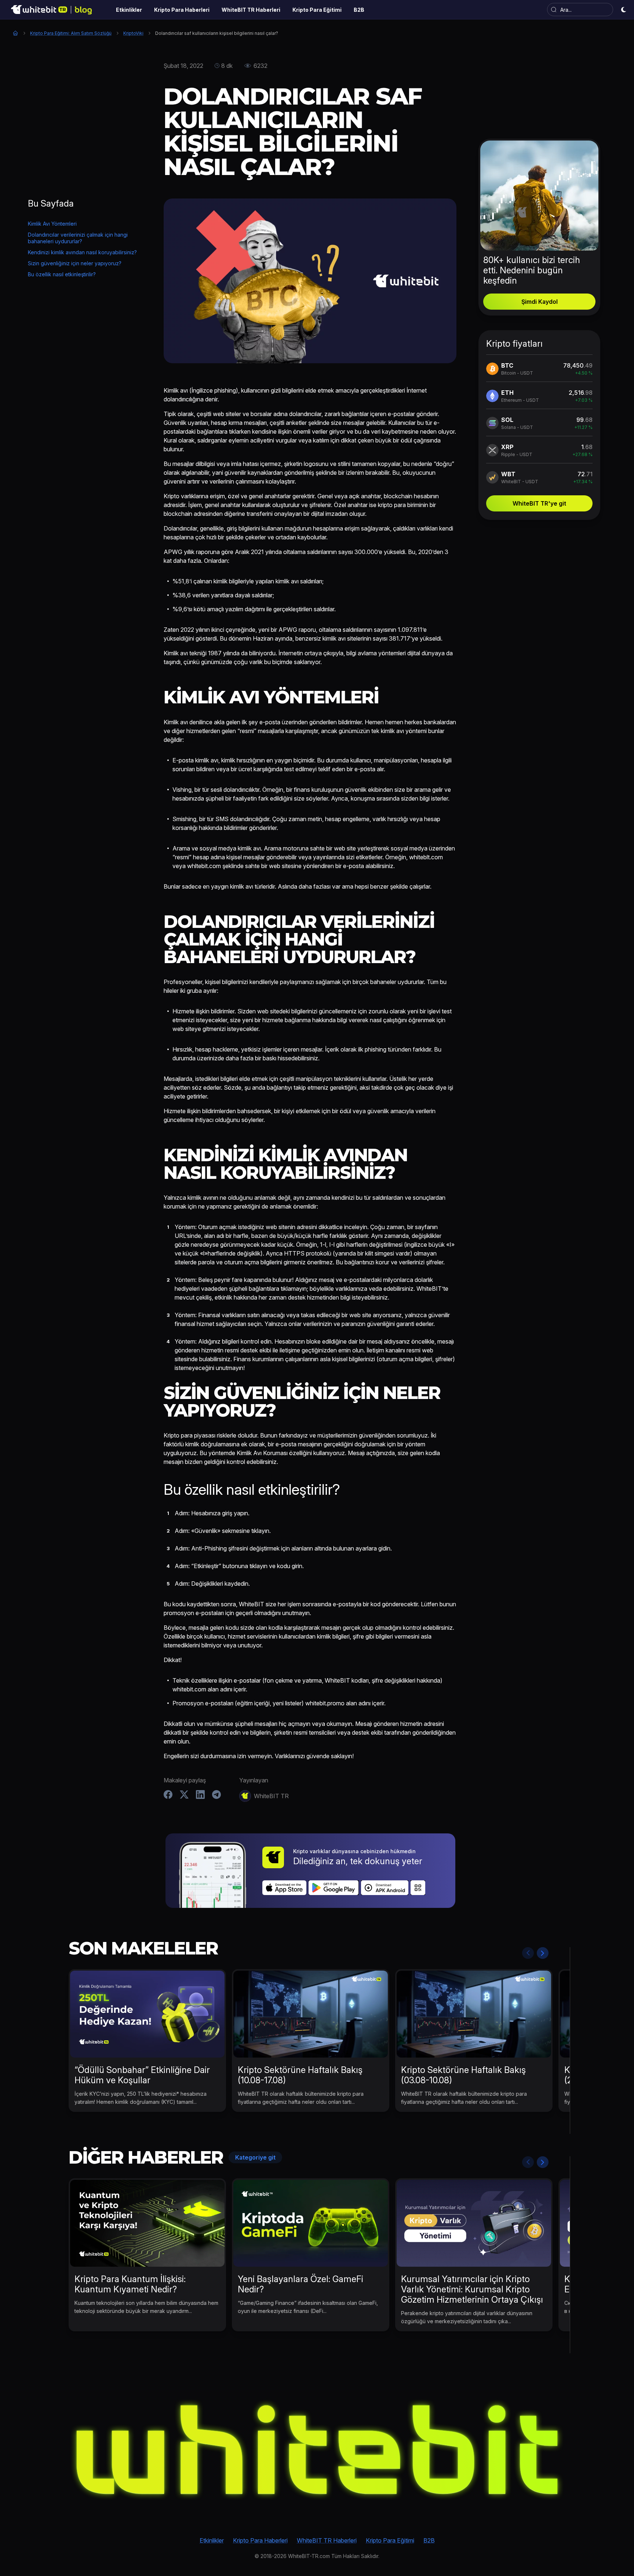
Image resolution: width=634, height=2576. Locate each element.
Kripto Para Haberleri (260, 2540)
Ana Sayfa (15, 33)
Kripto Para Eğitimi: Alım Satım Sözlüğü (71, 33)
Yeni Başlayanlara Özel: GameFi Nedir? (300, 2284)
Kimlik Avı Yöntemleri (52, 224)
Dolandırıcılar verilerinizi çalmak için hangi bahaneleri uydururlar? (78, 238)
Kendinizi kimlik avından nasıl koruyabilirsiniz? (82, 252)
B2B (429, 2540)
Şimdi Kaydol (540, 302)
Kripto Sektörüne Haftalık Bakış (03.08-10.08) (463, 2075)
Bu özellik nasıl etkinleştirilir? (62, 274)
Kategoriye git (255, 2157)
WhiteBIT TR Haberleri (327, 2540)
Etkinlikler (212, 2540)
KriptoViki (133, 33)
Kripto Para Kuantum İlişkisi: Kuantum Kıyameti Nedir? (130, 2284)
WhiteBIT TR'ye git (539, 503)
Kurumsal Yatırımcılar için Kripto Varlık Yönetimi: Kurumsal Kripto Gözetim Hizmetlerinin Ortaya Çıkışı (472, 2289)
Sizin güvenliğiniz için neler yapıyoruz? (75, 263)
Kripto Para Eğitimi (390, 2540)
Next (543, 1953)
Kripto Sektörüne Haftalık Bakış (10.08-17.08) (300, 2075)
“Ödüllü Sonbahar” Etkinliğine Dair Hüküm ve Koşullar (142, 2075)
